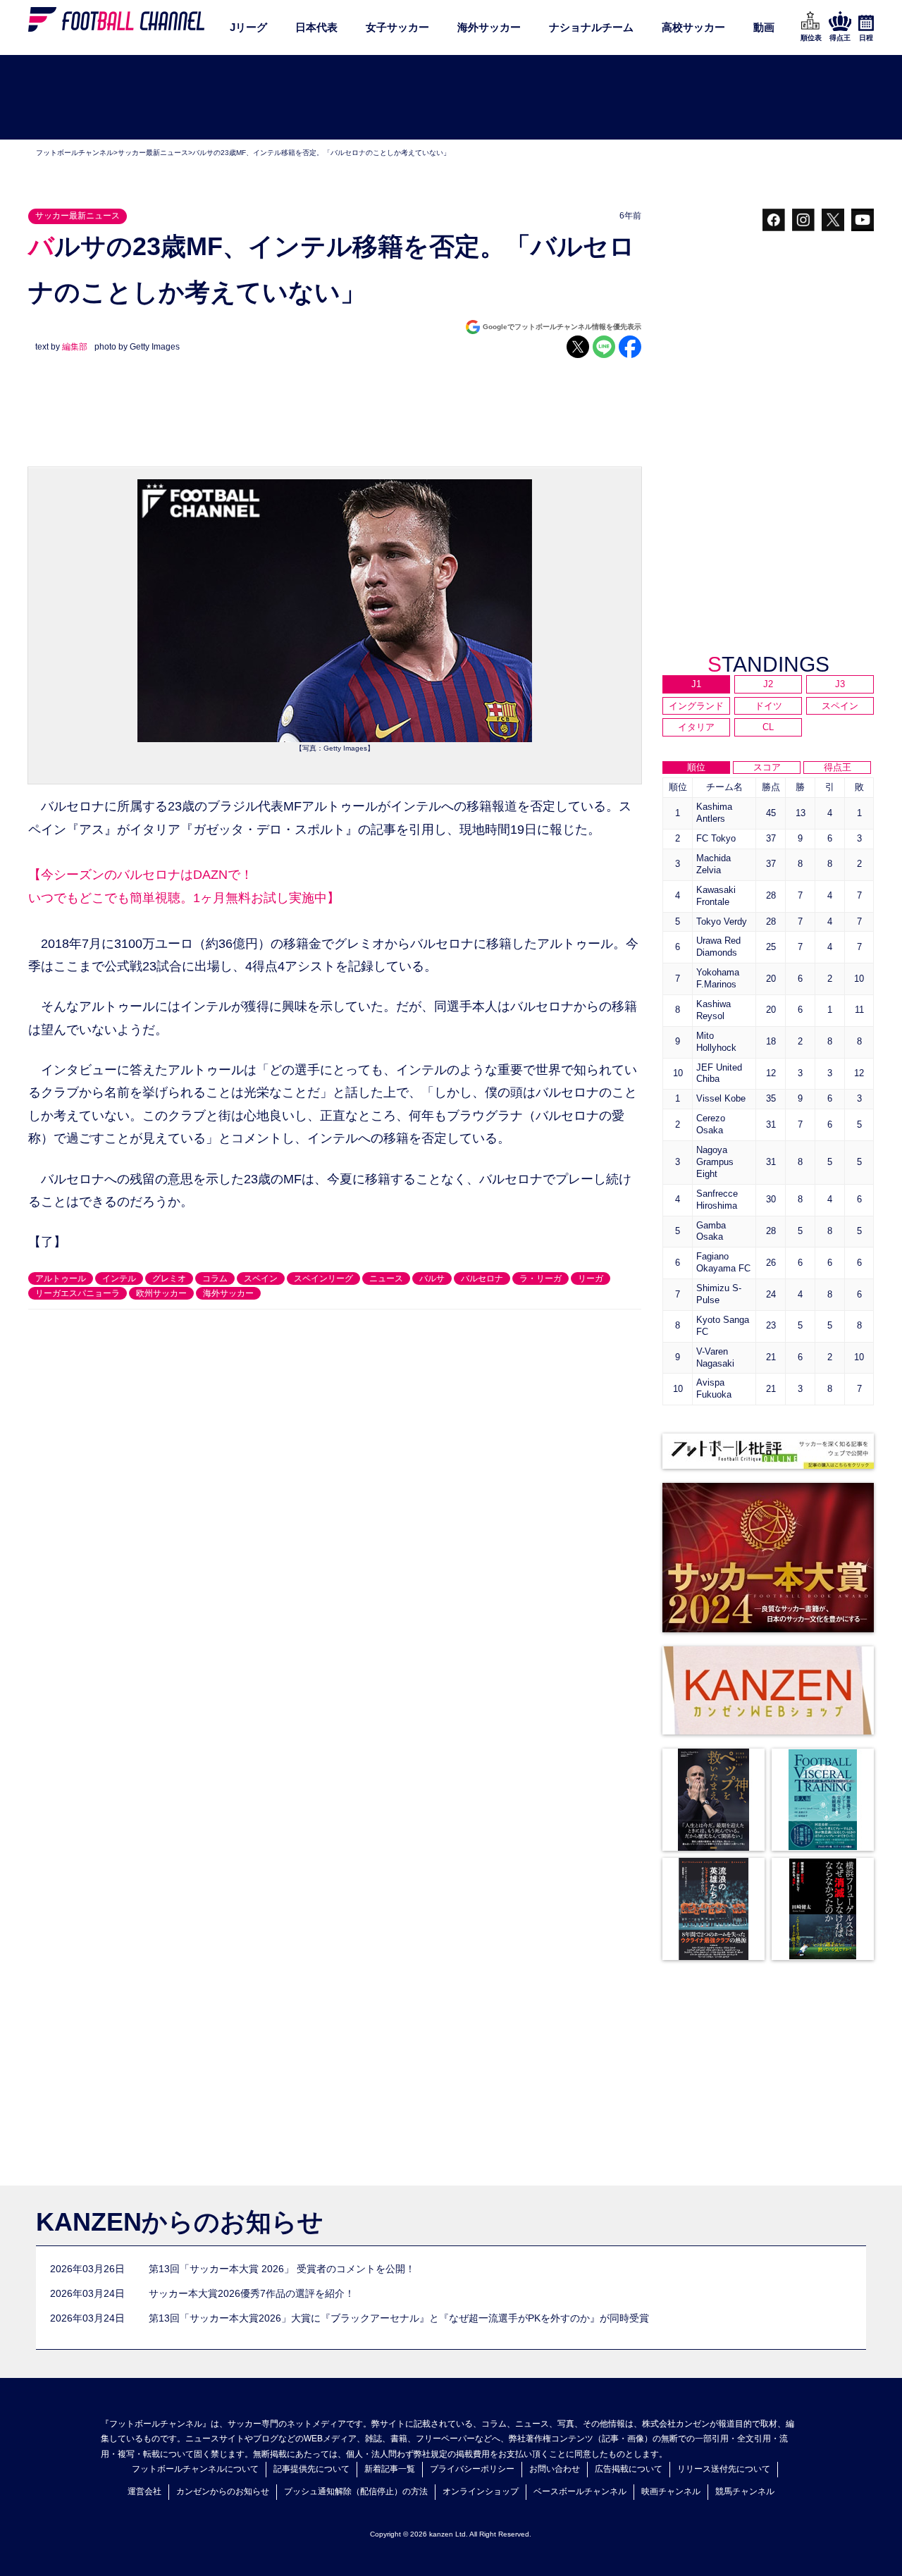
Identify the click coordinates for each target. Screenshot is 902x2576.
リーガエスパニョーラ (78, 1293)
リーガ (591, 1278)
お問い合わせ (555, 2469)
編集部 (75, 347)
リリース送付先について (724, 2469)
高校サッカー (693, 27)
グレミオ (169, 1278)
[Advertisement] (451, 98)
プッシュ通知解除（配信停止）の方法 (356, 2491)
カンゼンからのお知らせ (223, 2491)
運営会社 (144, 2491)
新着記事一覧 (390, 2469)
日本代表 (316, 27)
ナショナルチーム (591, 27)
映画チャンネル (671, 2491)
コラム (215, 1278)
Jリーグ (248, 27)
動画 (764, 27)
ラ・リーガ (540, 1278)
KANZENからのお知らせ (180, 2222)
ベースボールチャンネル (580, 2491)
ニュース (386, 1278)
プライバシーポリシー (472, 2469)
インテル (119, 1278)
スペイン (261, 1278)
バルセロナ (482, 1278)
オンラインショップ (481, 2491)
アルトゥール (61, 1278)
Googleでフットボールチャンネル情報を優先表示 (562, 327)
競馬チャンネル (745, 2491)
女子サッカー (397, 27)
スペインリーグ (323, 1278)
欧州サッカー (161, 1293)
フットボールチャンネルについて (195, 2469)
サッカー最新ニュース (153, 153)
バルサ (432, 1278)
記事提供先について (311, 2469)
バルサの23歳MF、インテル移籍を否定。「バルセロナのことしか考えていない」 (321, 153)
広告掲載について (629, 2469)
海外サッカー (489, 27)
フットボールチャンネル (75, 153)
